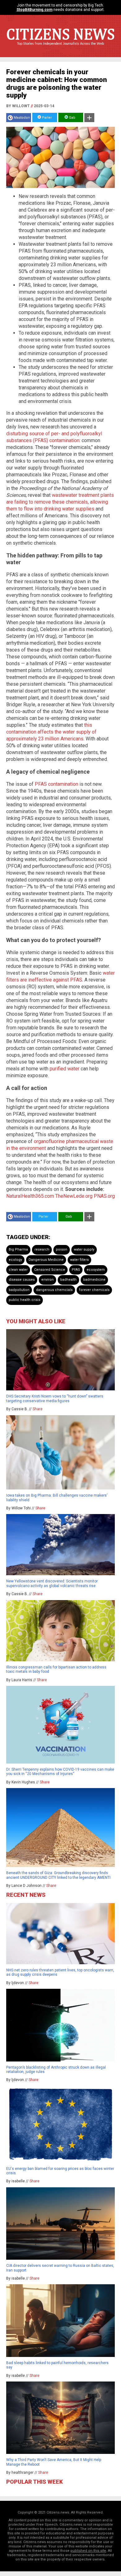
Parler (46, 118)
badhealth (68, 1280)
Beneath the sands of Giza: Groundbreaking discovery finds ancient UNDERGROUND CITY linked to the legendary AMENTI (58, 1875)
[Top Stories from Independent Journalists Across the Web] (60, 48)
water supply (84, 1249)
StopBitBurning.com (34, 10)
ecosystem (96, 1270)
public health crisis (25, 1300)
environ (47, 1280)
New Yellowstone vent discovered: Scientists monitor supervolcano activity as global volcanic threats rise (52, 1583)
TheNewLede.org (74, 1196)
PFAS (76, 1270)
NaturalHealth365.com (30, 1196)
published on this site (88, 2551)
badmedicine (94, 1280)
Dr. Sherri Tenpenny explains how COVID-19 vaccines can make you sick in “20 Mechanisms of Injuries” (60, 1772)
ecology (15, 1260)
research (42, 1249)
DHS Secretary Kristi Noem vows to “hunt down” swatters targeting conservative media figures (55, 1398)
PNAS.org (104, 1196)
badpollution (19, 1290)
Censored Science (50, 1270)
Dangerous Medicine (46, 1260)
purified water (65, 1069)
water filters (79, 1260)
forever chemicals (94, 1290)
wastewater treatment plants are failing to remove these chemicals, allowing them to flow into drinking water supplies (60, 502)
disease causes (22, 1280)
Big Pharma (18, 1249)
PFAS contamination (56, 784)
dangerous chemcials (54, 1290)
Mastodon (22, 118)
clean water (18, 1270)
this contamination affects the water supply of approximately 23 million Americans (51, 732)
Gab (72, 118)
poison (62, 1249)
